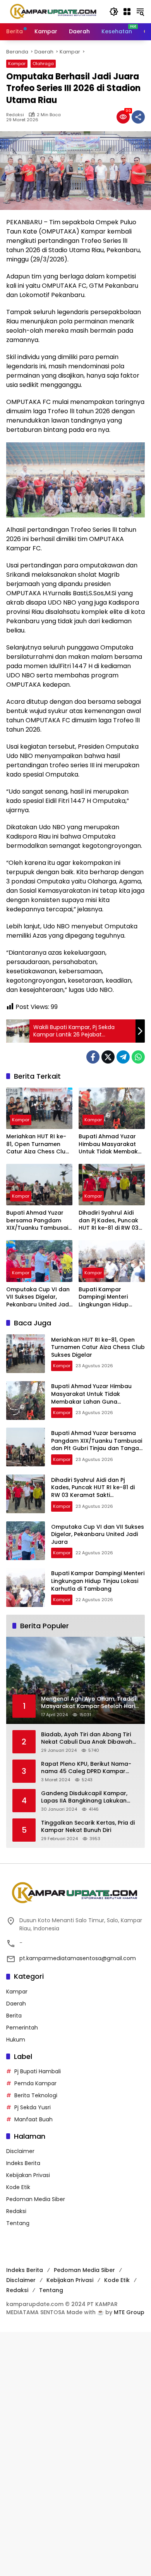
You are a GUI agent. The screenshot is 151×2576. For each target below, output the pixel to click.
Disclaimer (20, 2151)
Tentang (18, 2223)
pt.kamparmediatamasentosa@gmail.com (78, 1958)
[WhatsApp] (138, 1057)
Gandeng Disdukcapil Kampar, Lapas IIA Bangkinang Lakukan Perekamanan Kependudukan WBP (90, 1797)
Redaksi (15, 115)
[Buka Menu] (127, 12)
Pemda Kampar (35, 2083)
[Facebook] (93, 1057)
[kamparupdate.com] (54, 11)
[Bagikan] (138, 117)
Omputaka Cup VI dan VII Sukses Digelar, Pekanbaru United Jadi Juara (38, 1297)
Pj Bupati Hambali (38, 2071)
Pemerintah (22, 2028)
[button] (114, 12)
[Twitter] (108, 1057)
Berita (14, 2016)
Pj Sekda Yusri (33, 2107)
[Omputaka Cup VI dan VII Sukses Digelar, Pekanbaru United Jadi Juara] (39, 1261)
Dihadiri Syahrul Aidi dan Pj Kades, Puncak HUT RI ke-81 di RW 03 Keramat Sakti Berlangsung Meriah (109, 1221)
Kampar (17, 64)
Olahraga (43, 64)
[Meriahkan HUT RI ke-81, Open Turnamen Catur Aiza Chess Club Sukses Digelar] (39, 1108)
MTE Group (129, 2312)
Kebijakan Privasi (28, 2175)
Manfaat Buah (33, 2119)
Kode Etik (18, 2187)
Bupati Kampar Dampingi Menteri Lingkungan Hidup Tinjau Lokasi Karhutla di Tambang (109, 1297)
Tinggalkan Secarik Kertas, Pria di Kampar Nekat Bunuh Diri (88, 1827)
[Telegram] (123, 1057)
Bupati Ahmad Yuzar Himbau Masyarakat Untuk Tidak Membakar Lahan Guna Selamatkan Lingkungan (111, 1144)
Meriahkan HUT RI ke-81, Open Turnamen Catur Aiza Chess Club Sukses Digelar (38, 1144)
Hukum (16, 2040)
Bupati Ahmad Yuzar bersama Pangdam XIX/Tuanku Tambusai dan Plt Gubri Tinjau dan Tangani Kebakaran (37, 1221)
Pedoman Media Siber (36, 2199)
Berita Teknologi (36, 2095)
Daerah (16, 2004)
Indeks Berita (23, 2163)
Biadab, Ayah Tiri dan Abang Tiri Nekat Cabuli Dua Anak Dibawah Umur (87, 1738)
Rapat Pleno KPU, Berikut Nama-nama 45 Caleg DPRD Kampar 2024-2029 (86, 1768)
